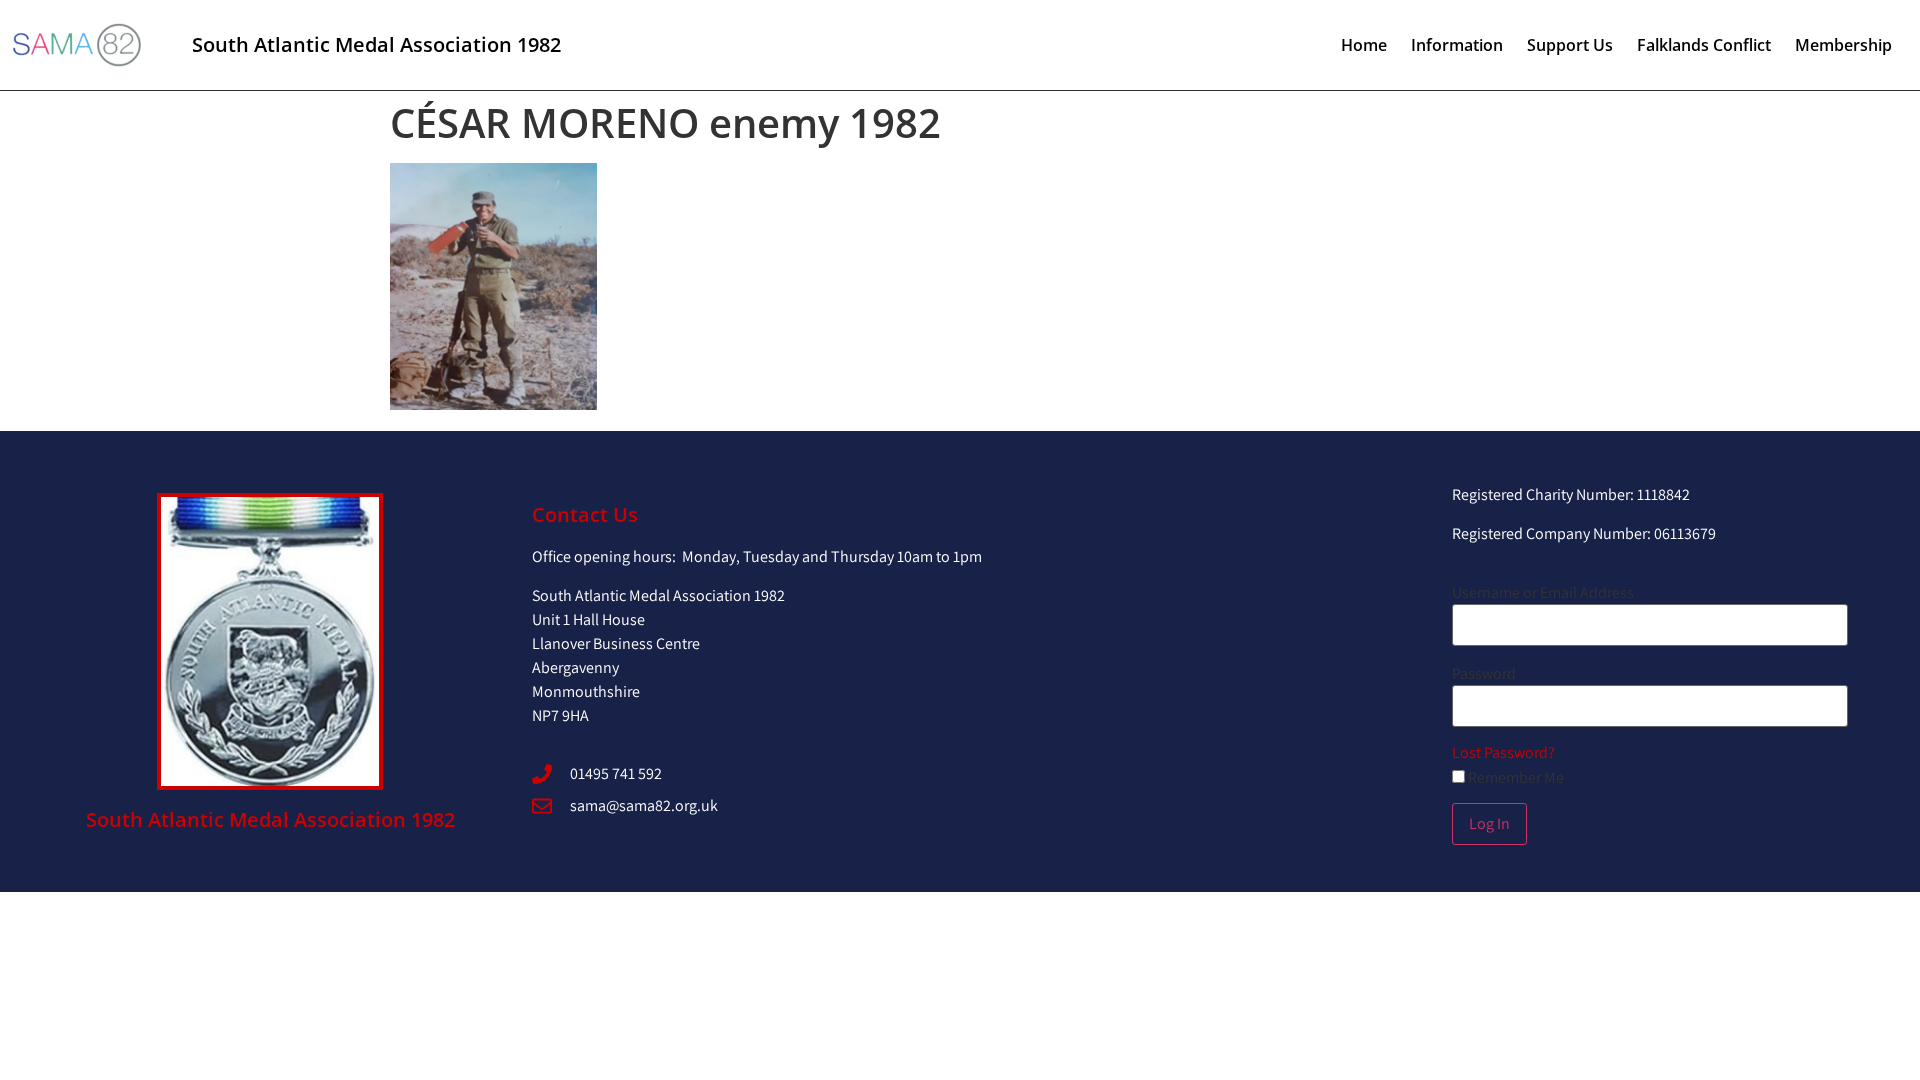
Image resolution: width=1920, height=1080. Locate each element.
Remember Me (1514, 778)
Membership (1843, 45)
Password (1484, 674)
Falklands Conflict (1704, 45)
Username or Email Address (1543, 593)
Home (1364, 45)
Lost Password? (1503, 752)
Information (1457, 45)
